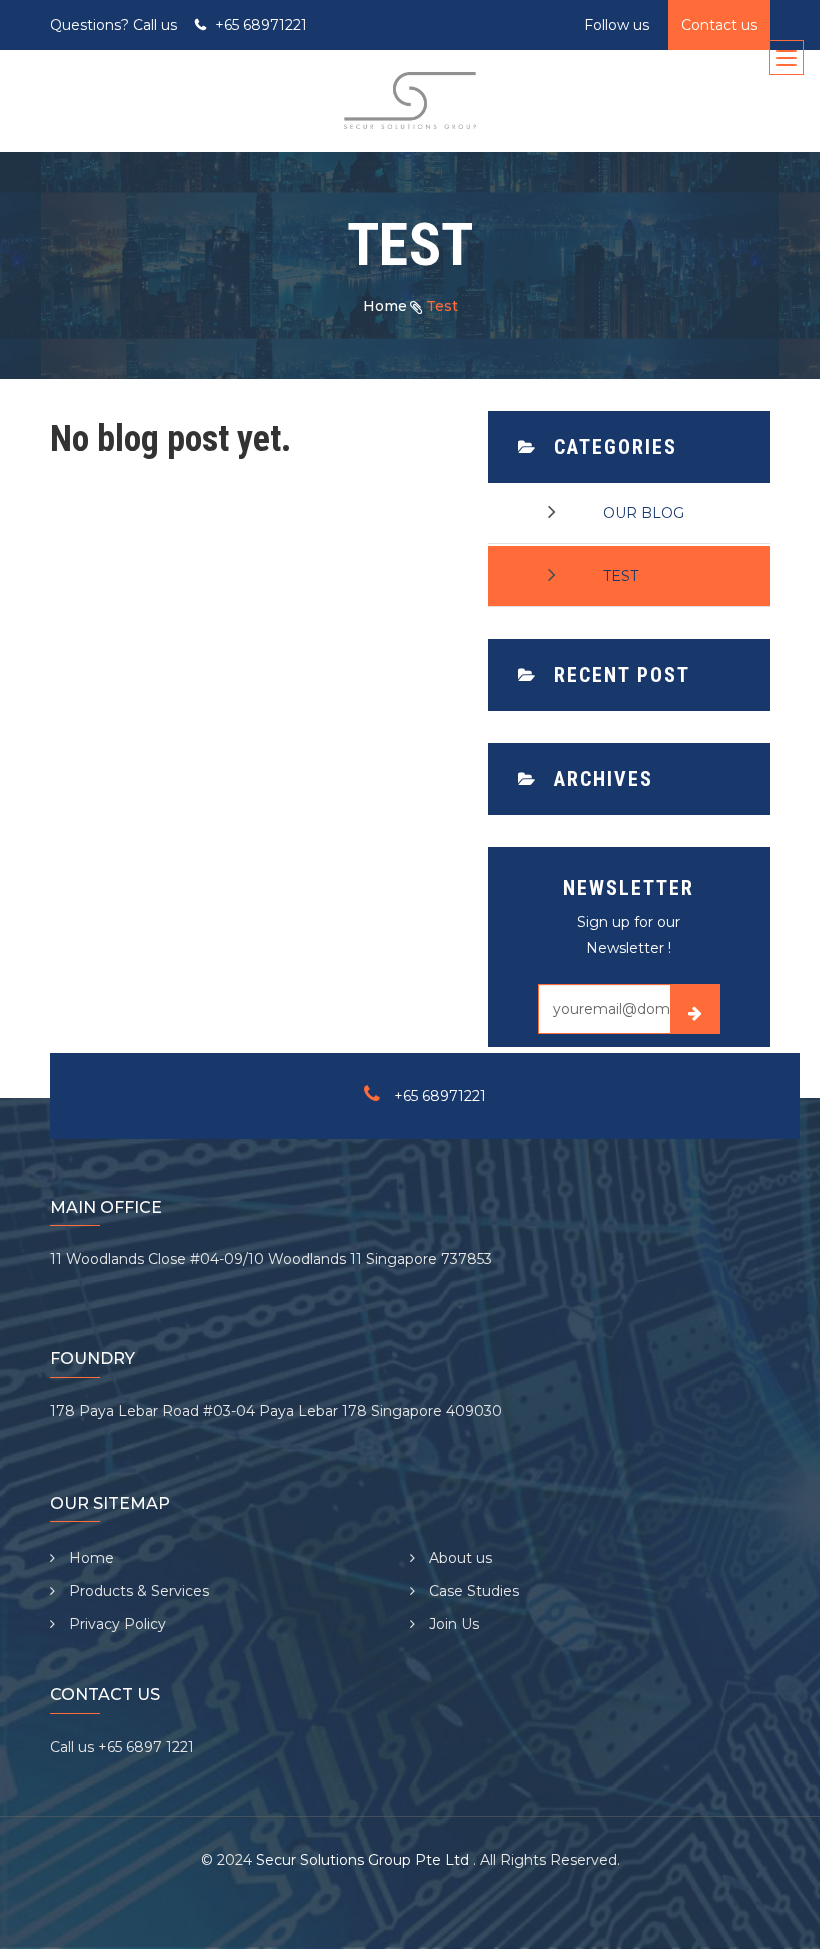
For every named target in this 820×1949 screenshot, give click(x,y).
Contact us (719, 25)
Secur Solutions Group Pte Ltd (364, 1860)
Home (385, 306)
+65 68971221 (261, 25)
